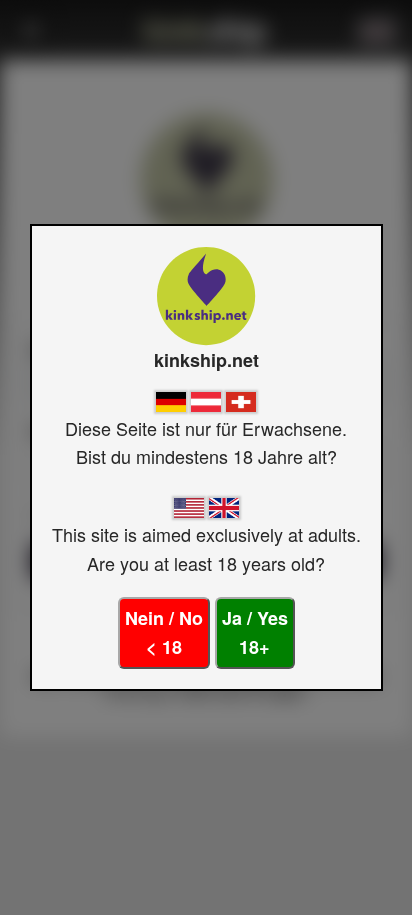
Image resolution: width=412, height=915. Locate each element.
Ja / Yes (255, 632)
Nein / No (164, 632)
